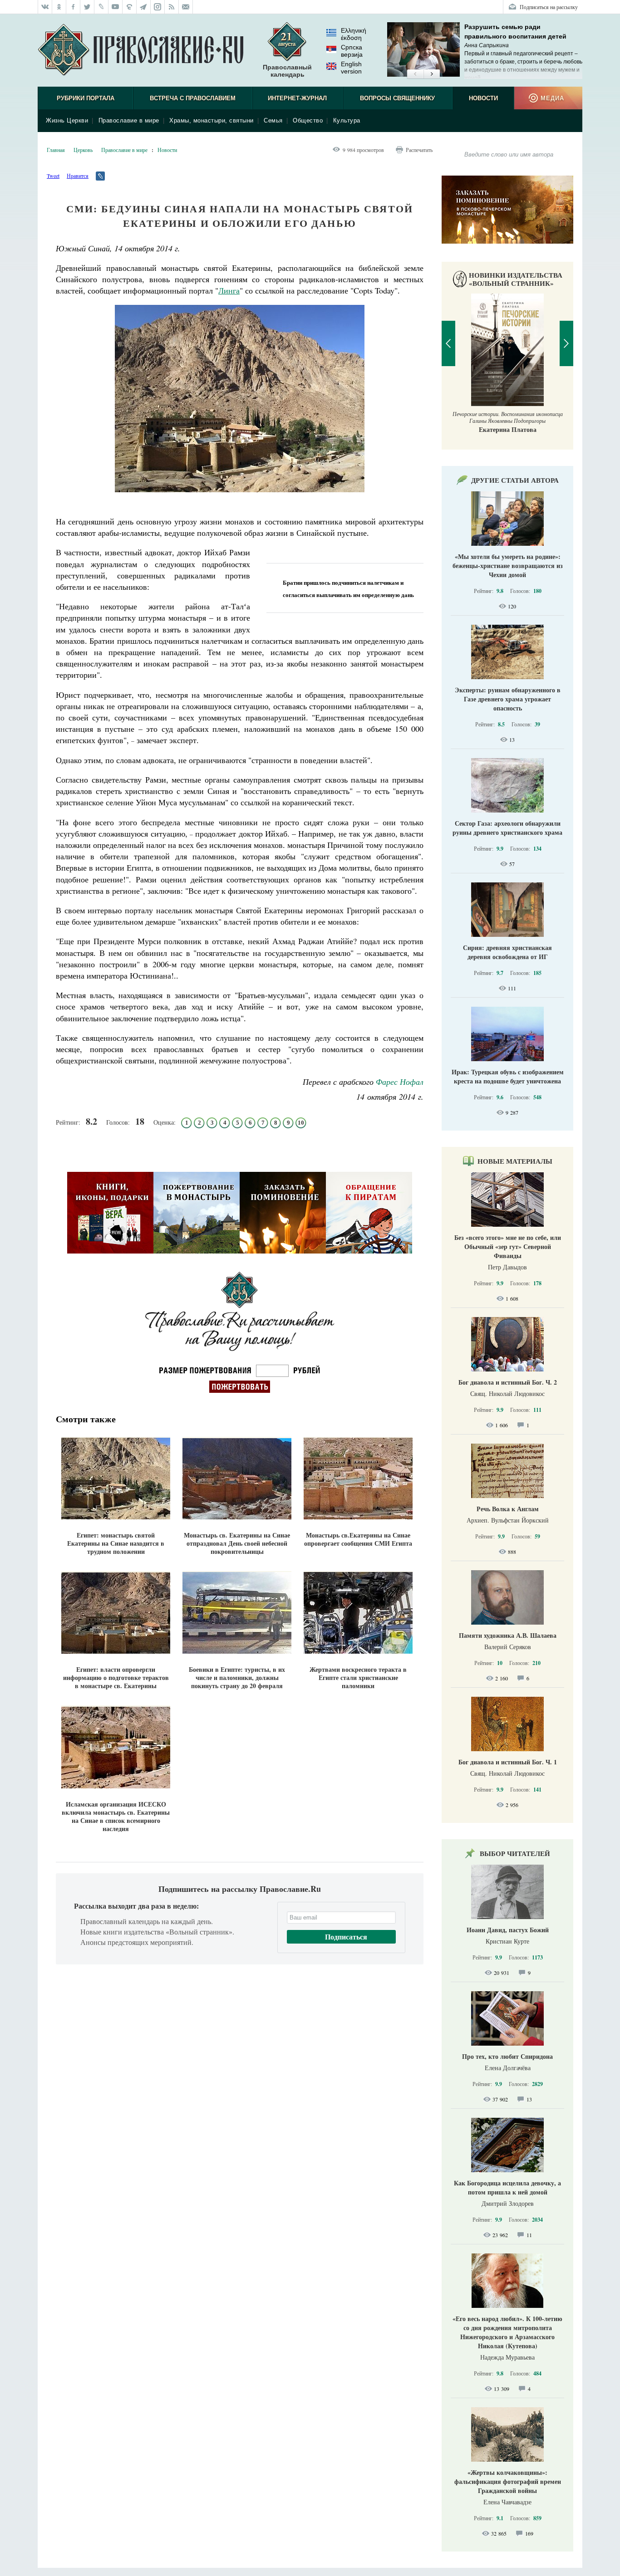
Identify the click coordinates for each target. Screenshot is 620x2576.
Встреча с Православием (193, 98)
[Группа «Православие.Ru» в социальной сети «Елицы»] (130, 7)
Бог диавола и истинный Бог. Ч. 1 (508, 1762)
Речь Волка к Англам (508, 1509)
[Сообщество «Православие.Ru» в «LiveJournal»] (101, 7)
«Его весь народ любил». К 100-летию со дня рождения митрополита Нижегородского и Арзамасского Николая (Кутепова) (507, 2332)
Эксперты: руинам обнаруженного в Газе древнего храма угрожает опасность (508, 699)
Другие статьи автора (515, 480)
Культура (347, 120)
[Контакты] (186, 7)
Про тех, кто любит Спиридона (507, 2056)
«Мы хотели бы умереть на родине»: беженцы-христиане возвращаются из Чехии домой (508, 566)
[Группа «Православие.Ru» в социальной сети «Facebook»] (73, 7)
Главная (56, 150)
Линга (229, 290)
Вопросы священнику (397, 98)
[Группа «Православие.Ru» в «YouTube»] (116, 7)
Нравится (78, 176)
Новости (483, 98)
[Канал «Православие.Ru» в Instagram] (158, 7)
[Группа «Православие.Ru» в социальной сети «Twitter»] (87, 7)
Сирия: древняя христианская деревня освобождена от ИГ (507, 952)
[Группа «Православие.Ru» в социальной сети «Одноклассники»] (59, 7)
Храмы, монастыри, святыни (212, 120)
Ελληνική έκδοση (354, 34)
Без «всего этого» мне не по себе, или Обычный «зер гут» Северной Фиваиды (508, 1246)
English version (351, 68)
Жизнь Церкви (67, 120)
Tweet (53, 176)
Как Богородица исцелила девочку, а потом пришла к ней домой (507, 2187)
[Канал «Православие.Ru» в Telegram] (144, 7)
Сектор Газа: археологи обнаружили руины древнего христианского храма (507, 828)
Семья (273, 120)
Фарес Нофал (400, 1082)
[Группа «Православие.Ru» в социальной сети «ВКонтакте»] (45, 7)
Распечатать (419, 150)
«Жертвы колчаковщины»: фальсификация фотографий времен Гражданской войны (508, 2481)
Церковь (83, 150)
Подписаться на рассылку (549, 7)
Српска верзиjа (352, 51)
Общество (308, 120)
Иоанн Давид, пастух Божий (508, 1930)
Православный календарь (287, 71)
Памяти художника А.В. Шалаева (508, 1635)
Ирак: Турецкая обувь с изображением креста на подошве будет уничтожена (508, 1076)
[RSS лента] (172, 7)
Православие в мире (129, 120)
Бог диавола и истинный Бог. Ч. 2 (508, 1382)
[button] (415, 74)
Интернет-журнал (297, 98)
